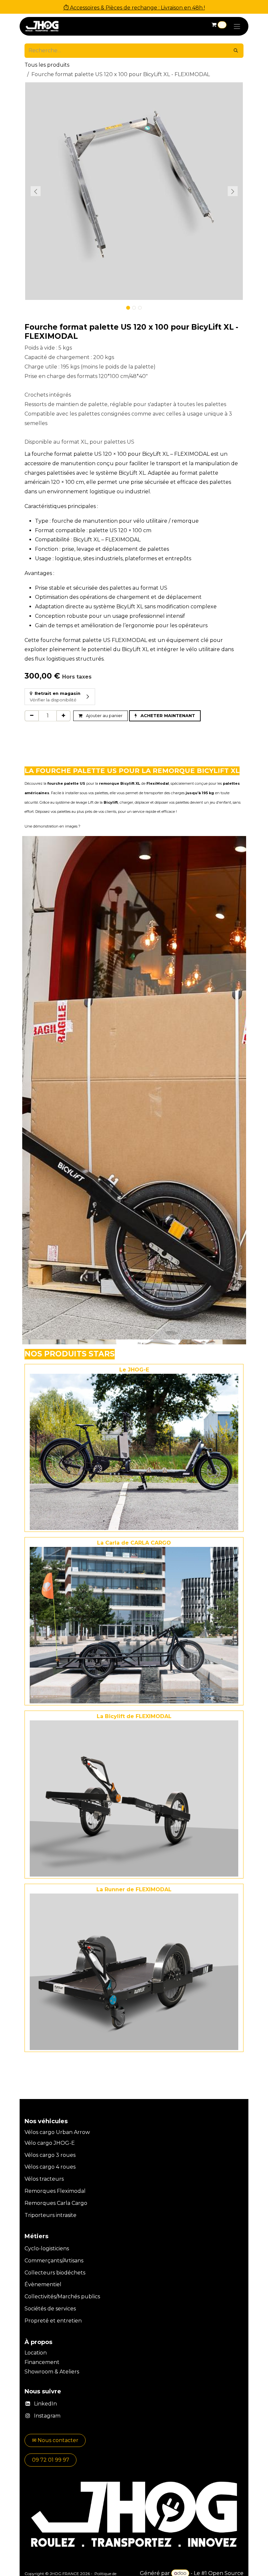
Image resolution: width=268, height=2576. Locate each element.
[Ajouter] (63, 716)
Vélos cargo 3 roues (50, 2155)
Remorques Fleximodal (56, 2191)
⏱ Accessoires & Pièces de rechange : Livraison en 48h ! (134, 8)
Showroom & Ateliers (52, 2372)
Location (36, 2353)
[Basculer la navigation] (237, 26)
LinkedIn (45, 2404)
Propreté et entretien (53, 2321)
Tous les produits (47, 65)
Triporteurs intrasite (50, 2215)
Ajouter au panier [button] (104, 715)
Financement (43, 2362)
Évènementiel (43, 2284)
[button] (35, 191)
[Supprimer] (32, 716)
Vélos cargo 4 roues (50, 2167)
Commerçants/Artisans (54, 2261)
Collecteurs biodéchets (55, 2273)
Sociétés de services (50, 2309)
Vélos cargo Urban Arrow (57, 2132)
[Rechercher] (236, 51)
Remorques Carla (47, 2203)
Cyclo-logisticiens (47, 2248)
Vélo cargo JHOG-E (50, 2143)
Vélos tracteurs (44, 2179)
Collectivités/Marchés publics (62, 2297)
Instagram (47, 2416)
